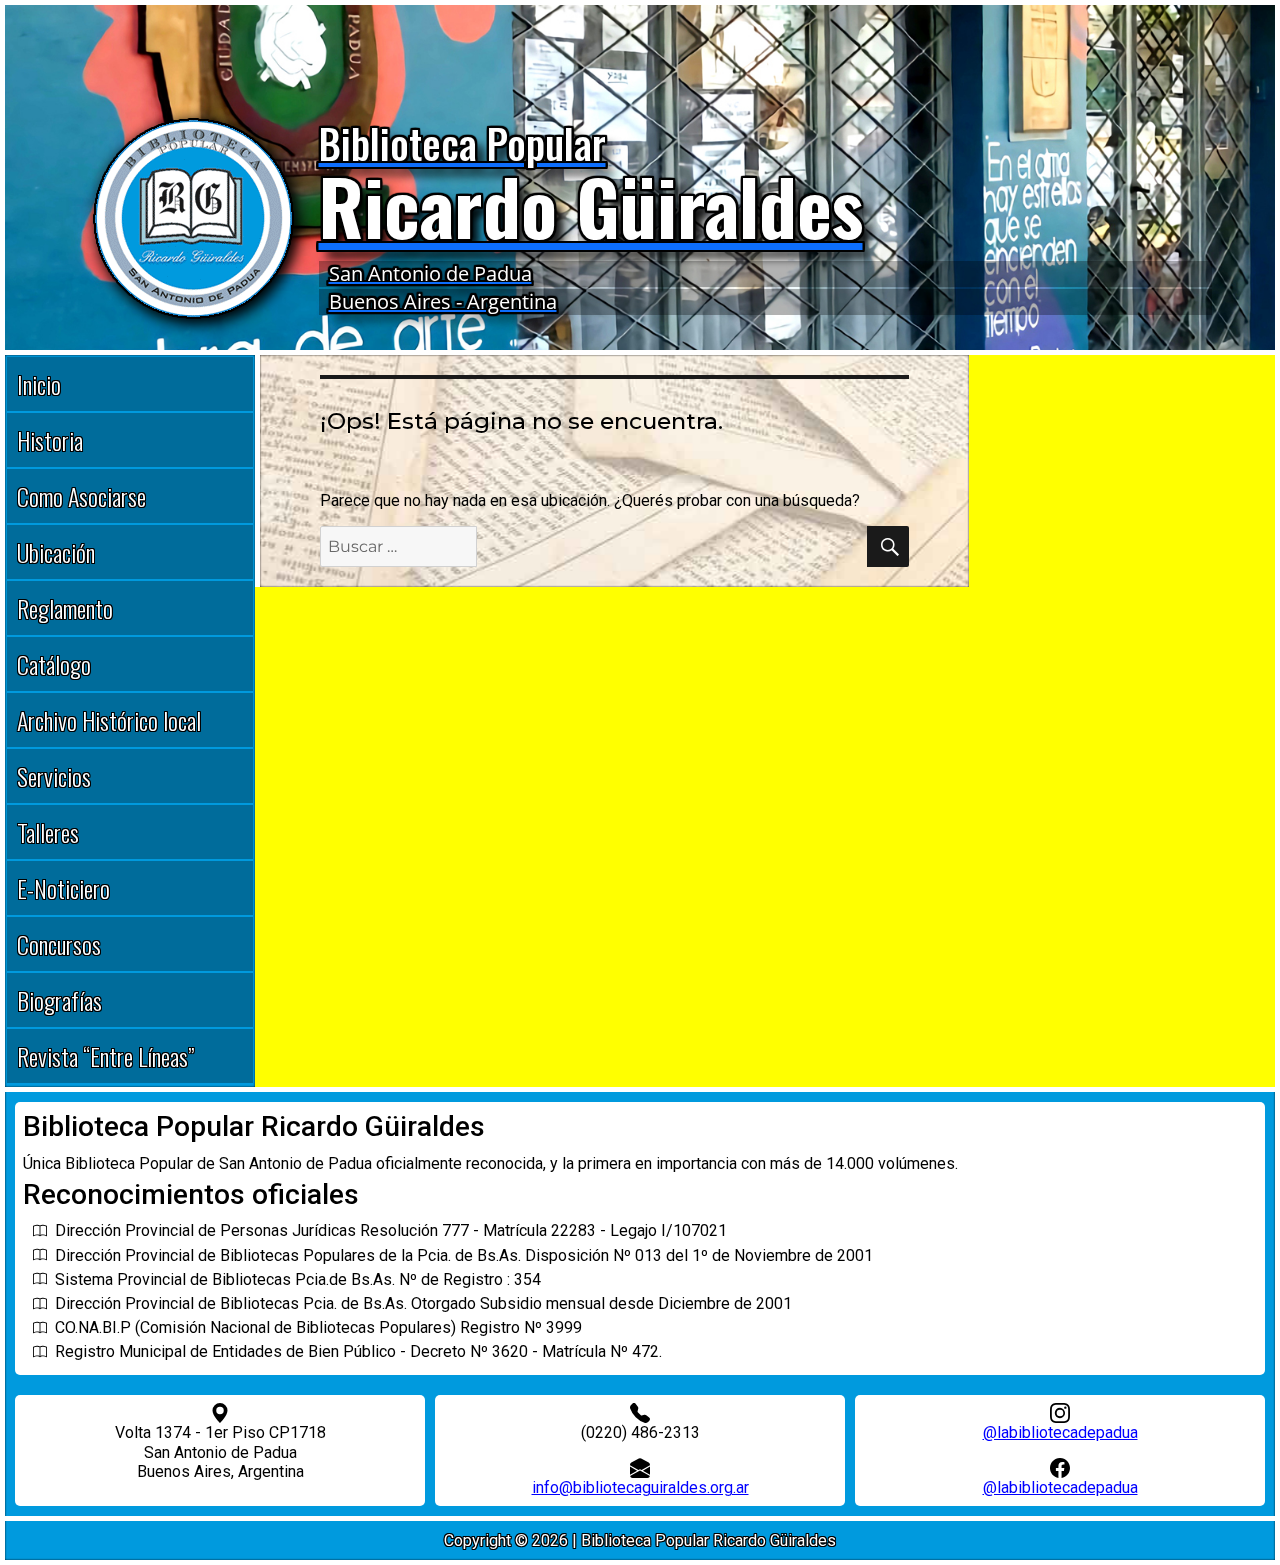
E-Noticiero (63, 888)
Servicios (54, 776)
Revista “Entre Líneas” (105, 1056)
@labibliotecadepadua (1060, 1432)
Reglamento (65, 608)
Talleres (48, 832)
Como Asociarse (81, 496)
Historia (50, 440)
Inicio (39, 384)
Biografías (59, 1000)
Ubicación (56, 552)
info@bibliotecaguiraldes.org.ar (640, 1487)
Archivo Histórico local (109, 720)
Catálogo (54, 664)
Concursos (59, 944)
